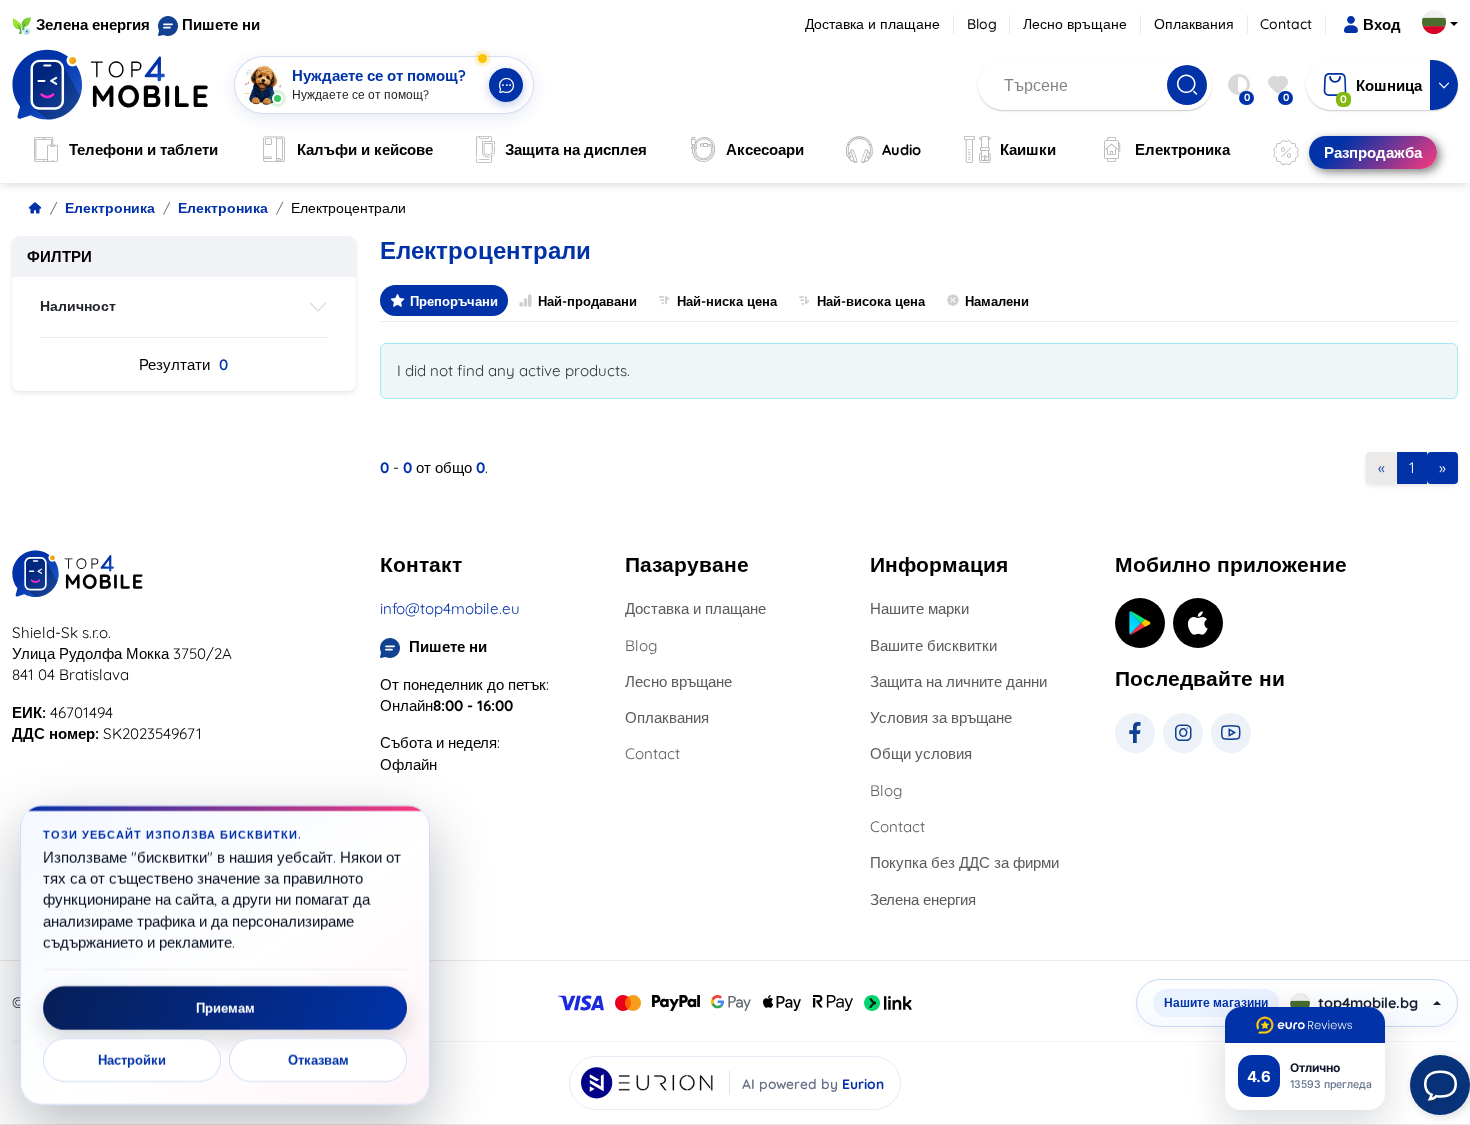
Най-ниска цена (727, 301)
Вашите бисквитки (933, 645)
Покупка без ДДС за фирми (964, 862)
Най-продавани (587, 301)
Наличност (78, 306)
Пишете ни (221, 24)
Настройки (132, 1060)
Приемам (225, 1008)
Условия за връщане (941, 717)
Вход (1382, 24)
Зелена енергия (93, 24)
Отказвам (318, 1060)
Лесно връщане (1075, 24)
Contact (1286, 24)
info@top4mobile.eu (450, 608)
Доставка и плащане (872, 24)
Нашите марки (919, 608)
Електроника (110, 208)
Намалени (997, 301)
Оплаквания (1194, 24)
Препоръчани (454, 301)
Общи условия (921, 753)
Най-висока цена (871, 301)
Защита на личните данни (958, 681)
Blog (982, 24)
